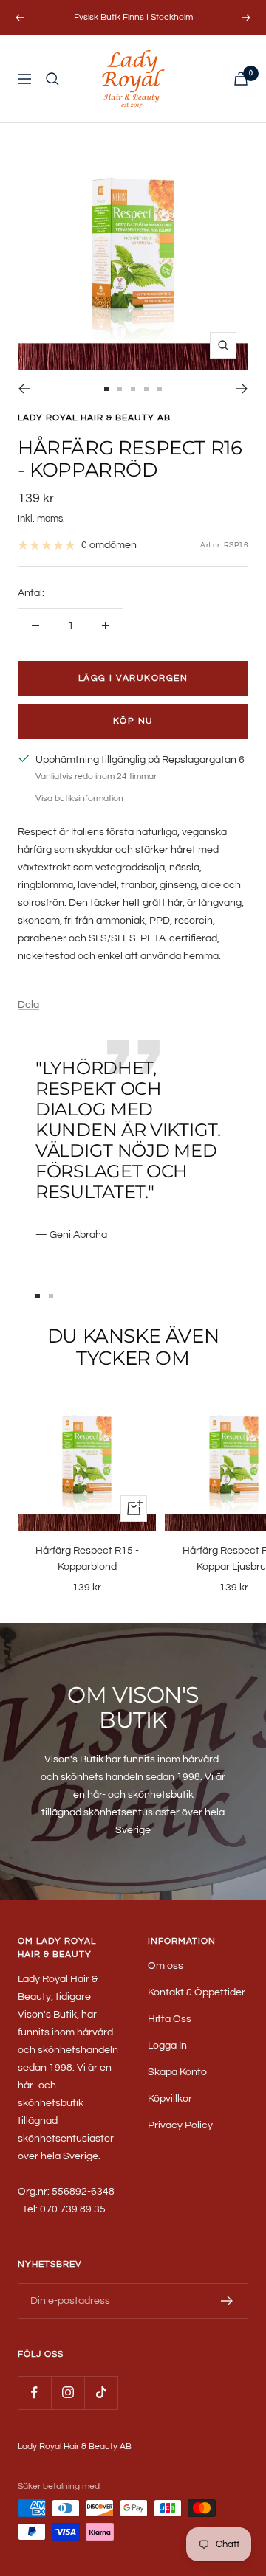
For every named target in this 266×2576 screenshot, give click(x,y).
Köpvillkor (170, 2099)
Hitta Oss (170, 2019)
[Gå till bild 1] (106, 389)
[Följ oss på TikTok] (101, 2393)
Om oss (166, 1966)
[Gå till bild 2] (120, 389)
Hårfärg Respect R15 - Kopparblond (87, 1559)
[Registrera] (227, 2301)
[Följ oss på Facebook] (34, 2393)
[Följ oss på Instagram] (68, 2393)
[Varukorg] (241, 79)
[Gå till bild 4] (146, 389)
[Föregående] (24, 389)
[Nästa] (242, 389)
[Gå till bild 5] (160, 389)
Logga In (167, 2046)
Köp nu (133, 721)
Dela (28, 1005)
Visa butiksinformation (79, 799)
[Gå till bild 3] (133, 389)
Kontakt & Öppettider (197, 1992)
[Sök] (52, 79)
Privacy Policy (180, 2125)
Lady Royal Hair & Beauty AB (94, 418)
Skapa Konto (177, 2072)
